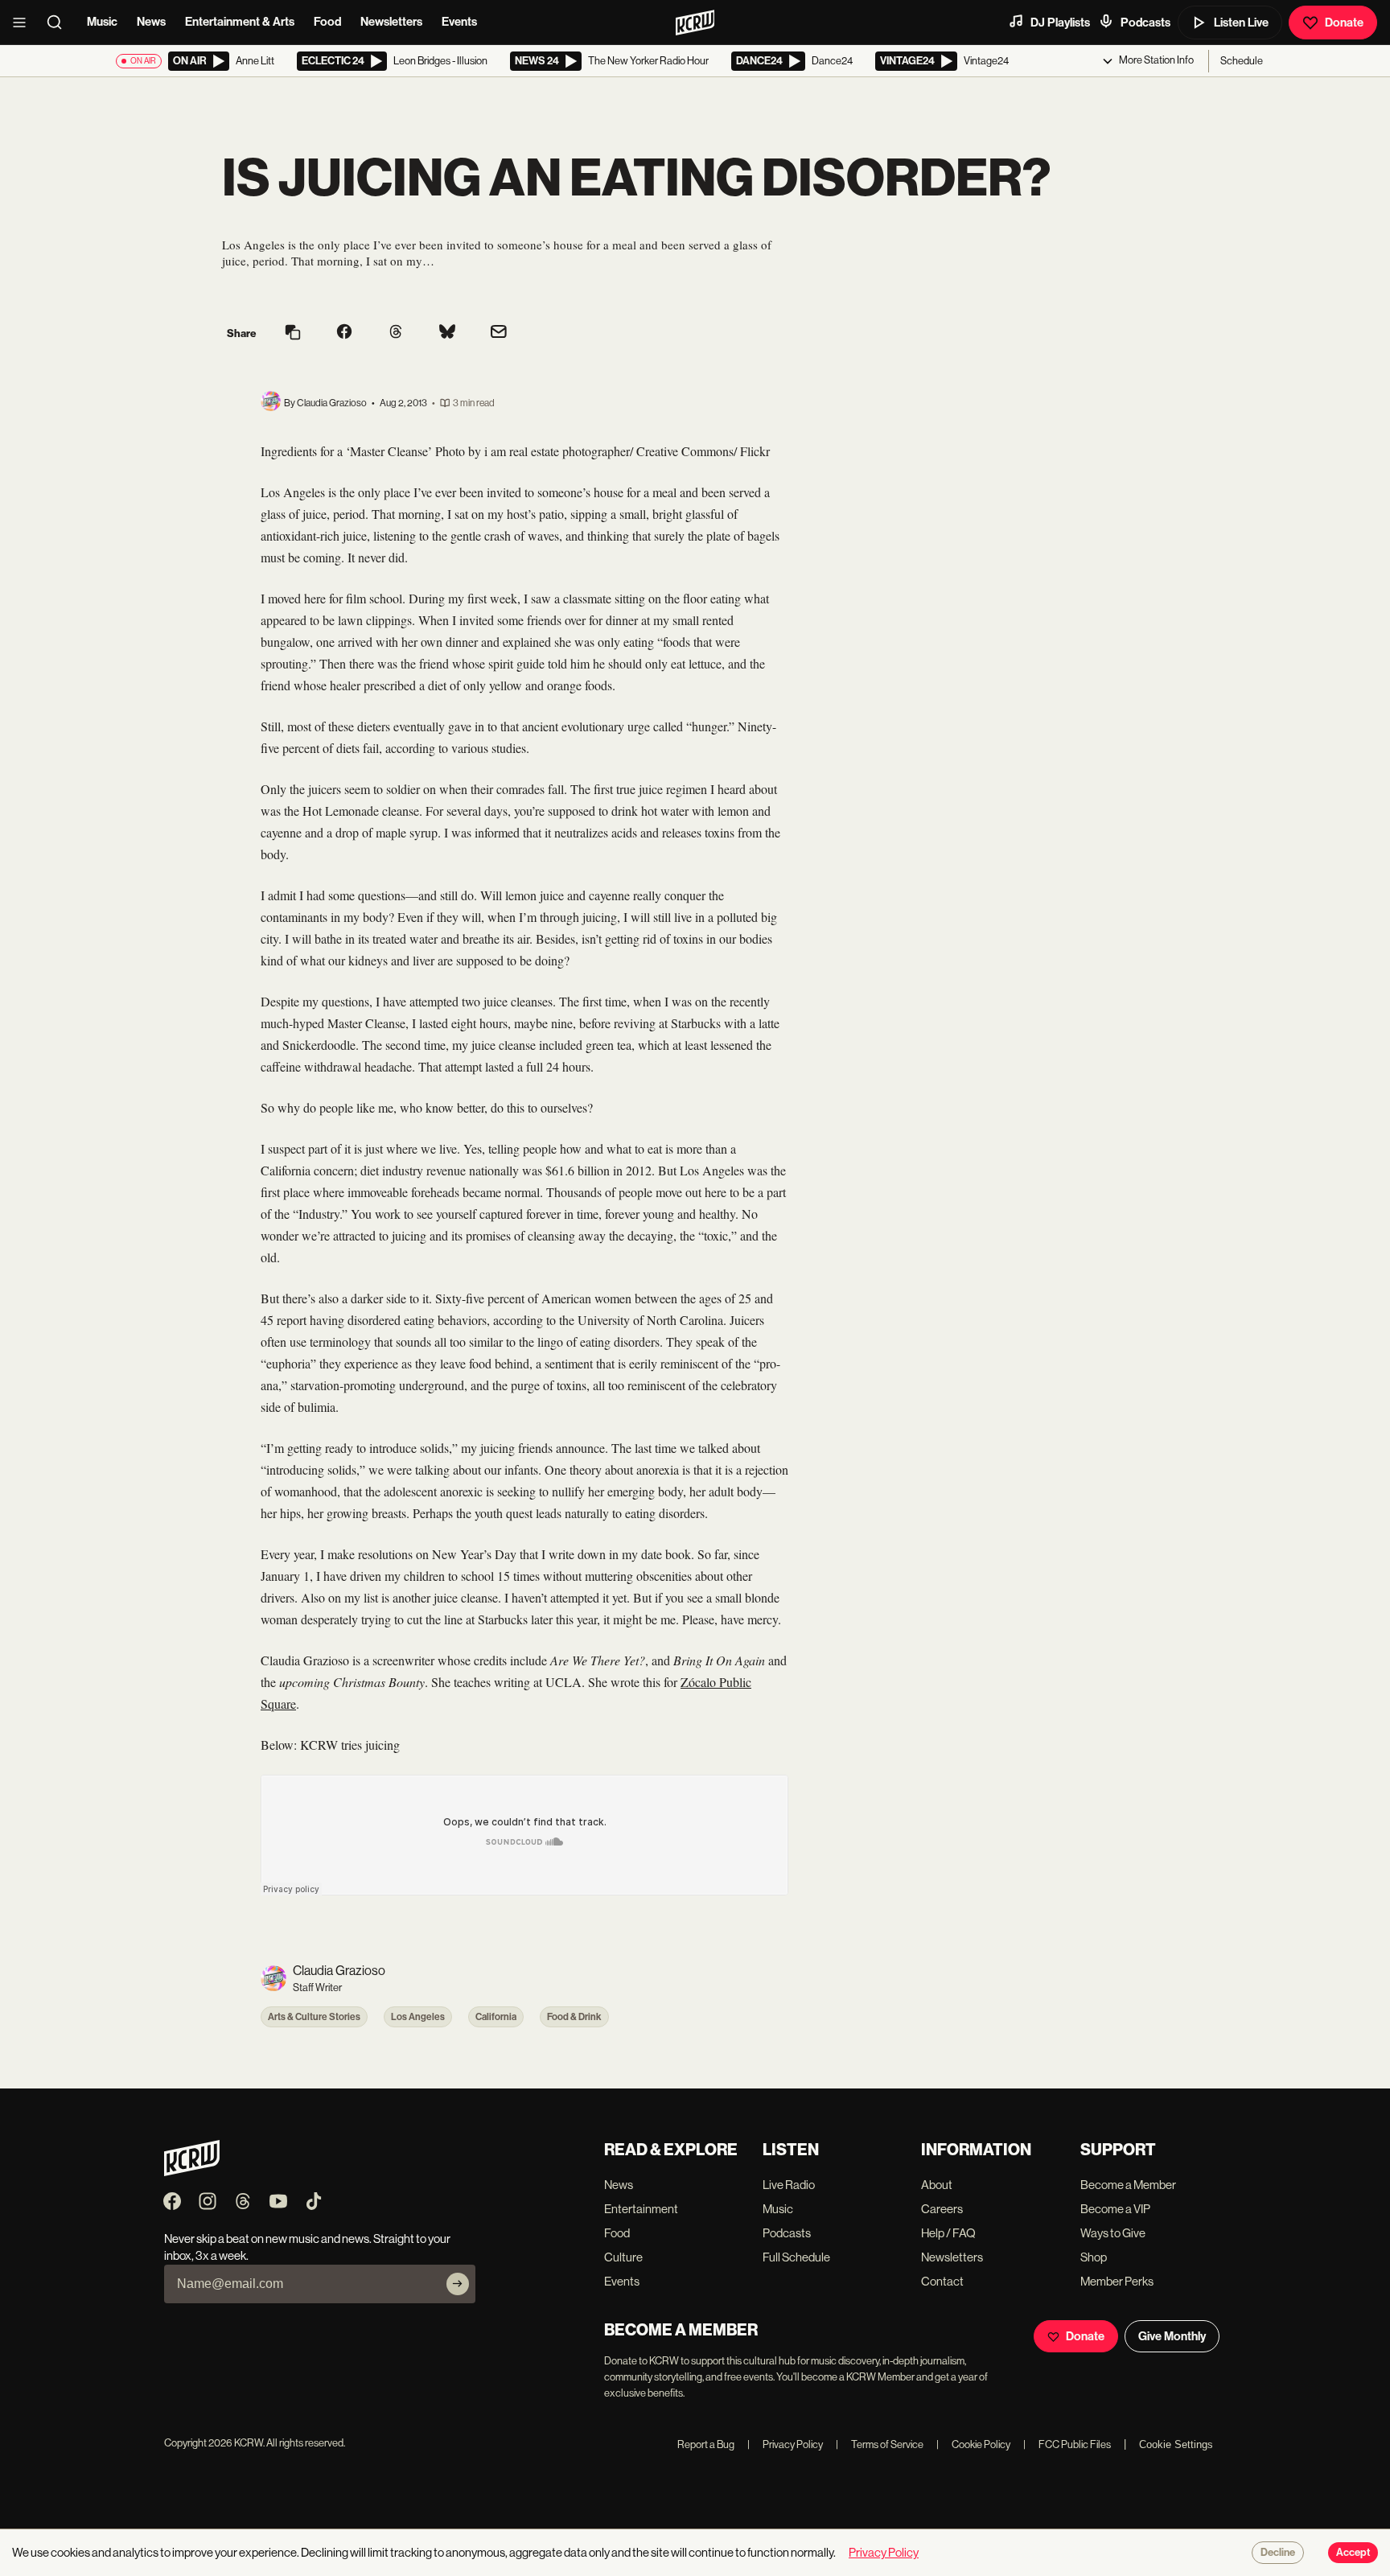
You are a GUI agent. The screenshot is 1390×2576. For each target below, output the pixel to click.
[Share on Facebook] (344, 333)
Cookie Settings (1176, 2444)
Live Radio (789, 2185)
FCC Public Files (1067, 2444)
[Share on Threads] (396, 333)
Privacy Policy (785, 2444)
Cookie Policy (973, 2444)
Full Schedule (796, 2257)
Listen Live (1241, 23)
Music (102, 22)
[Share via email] (499, 333)
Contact (942, 2281)
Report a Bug (706, 2444)
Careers (942, 2209)
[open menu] (24, 23)
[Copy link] (293, 333)
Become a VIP (1115, 2209)
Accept (1353, 2553)
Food (327, 22)
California (496, 2017)
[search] (60, 23)
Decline (1278, 2553)
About (937, 2185)
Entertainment (641, 2209)
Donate (1344, 23)
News (151, 22)
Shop (1094, 2257)
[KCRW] (192, 2172)
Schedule (1242, 61)
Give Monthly (1172, 2336)
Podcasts (1145, 23)
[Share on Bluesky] (447, 333)
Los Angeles (418, 2017)
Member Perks (1117, 2281)
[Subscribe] (458, 2284)
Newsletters (391, 22)
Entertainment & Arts (240, 22)
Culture (623, 2257)
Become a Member (1128, 2185)
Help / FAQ (948, 2233)
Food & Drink (574, 2017)
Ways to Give (1113, 2233)
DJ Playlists (1060, 23)
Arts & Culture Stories (314, 2017)
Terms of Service (880, 2444)
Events (459, 22)
